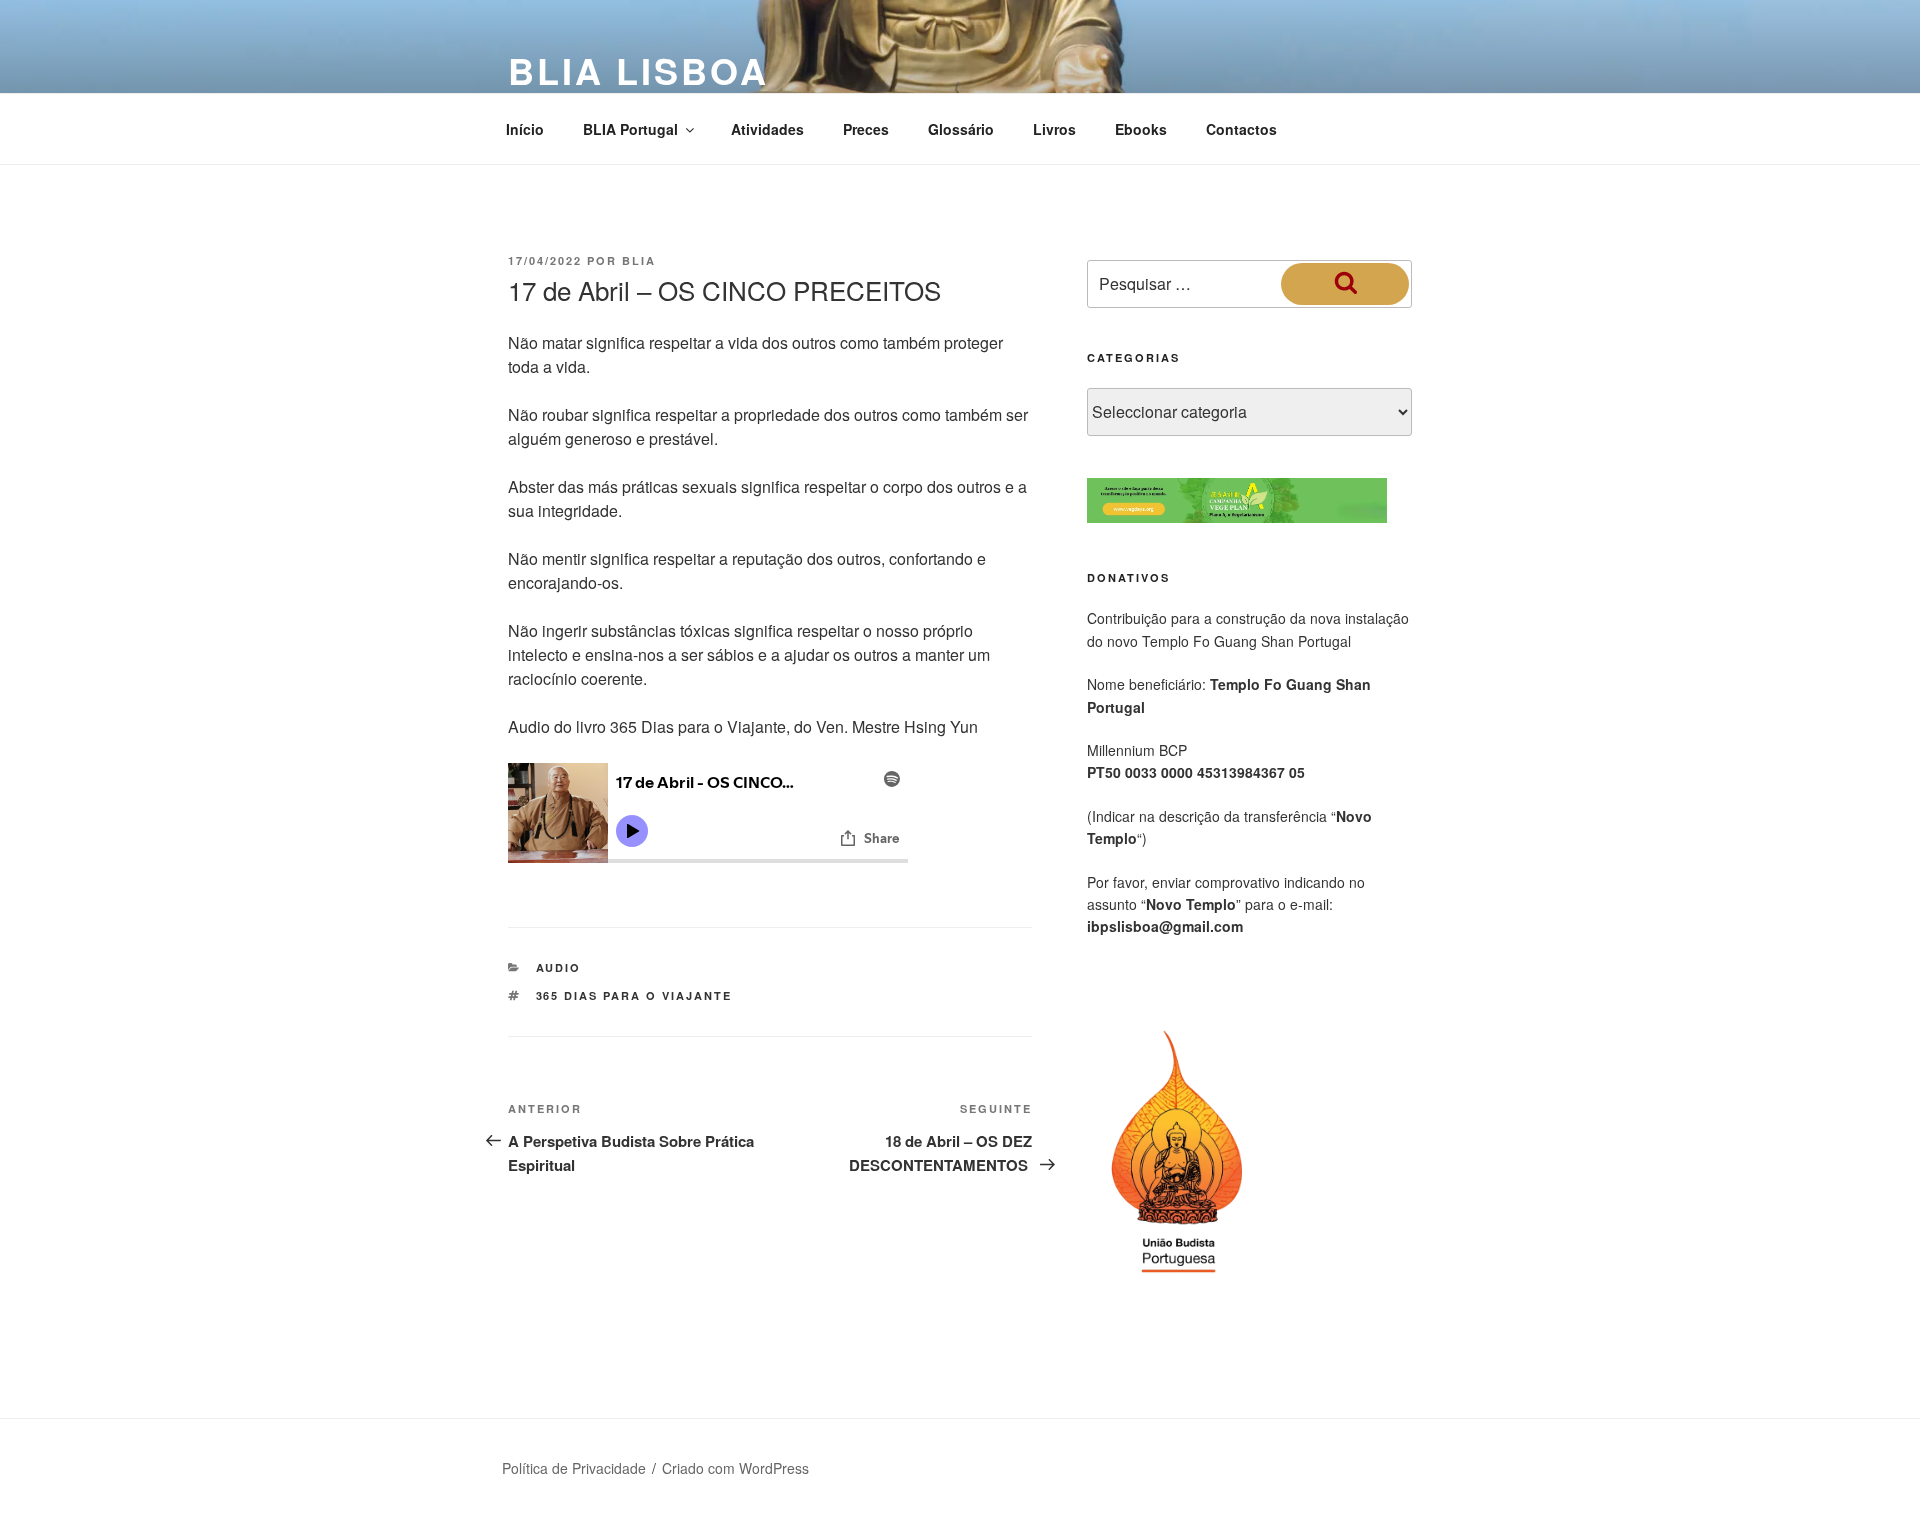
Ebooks (1141, 129)
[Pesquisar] (1345, 284)
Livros (1054, 129)
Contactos (1241, 129)
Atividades (767, 129)
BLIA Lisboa (638, 70)
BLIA (639, 260)
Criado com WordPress (735, 1468)
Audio (559, 967)
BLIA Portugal (630, 129)
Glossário (961, 129)
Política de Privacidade (574, 1468)
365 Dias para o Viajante (634, 995)
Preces (866, 129)
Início (525, 129)
